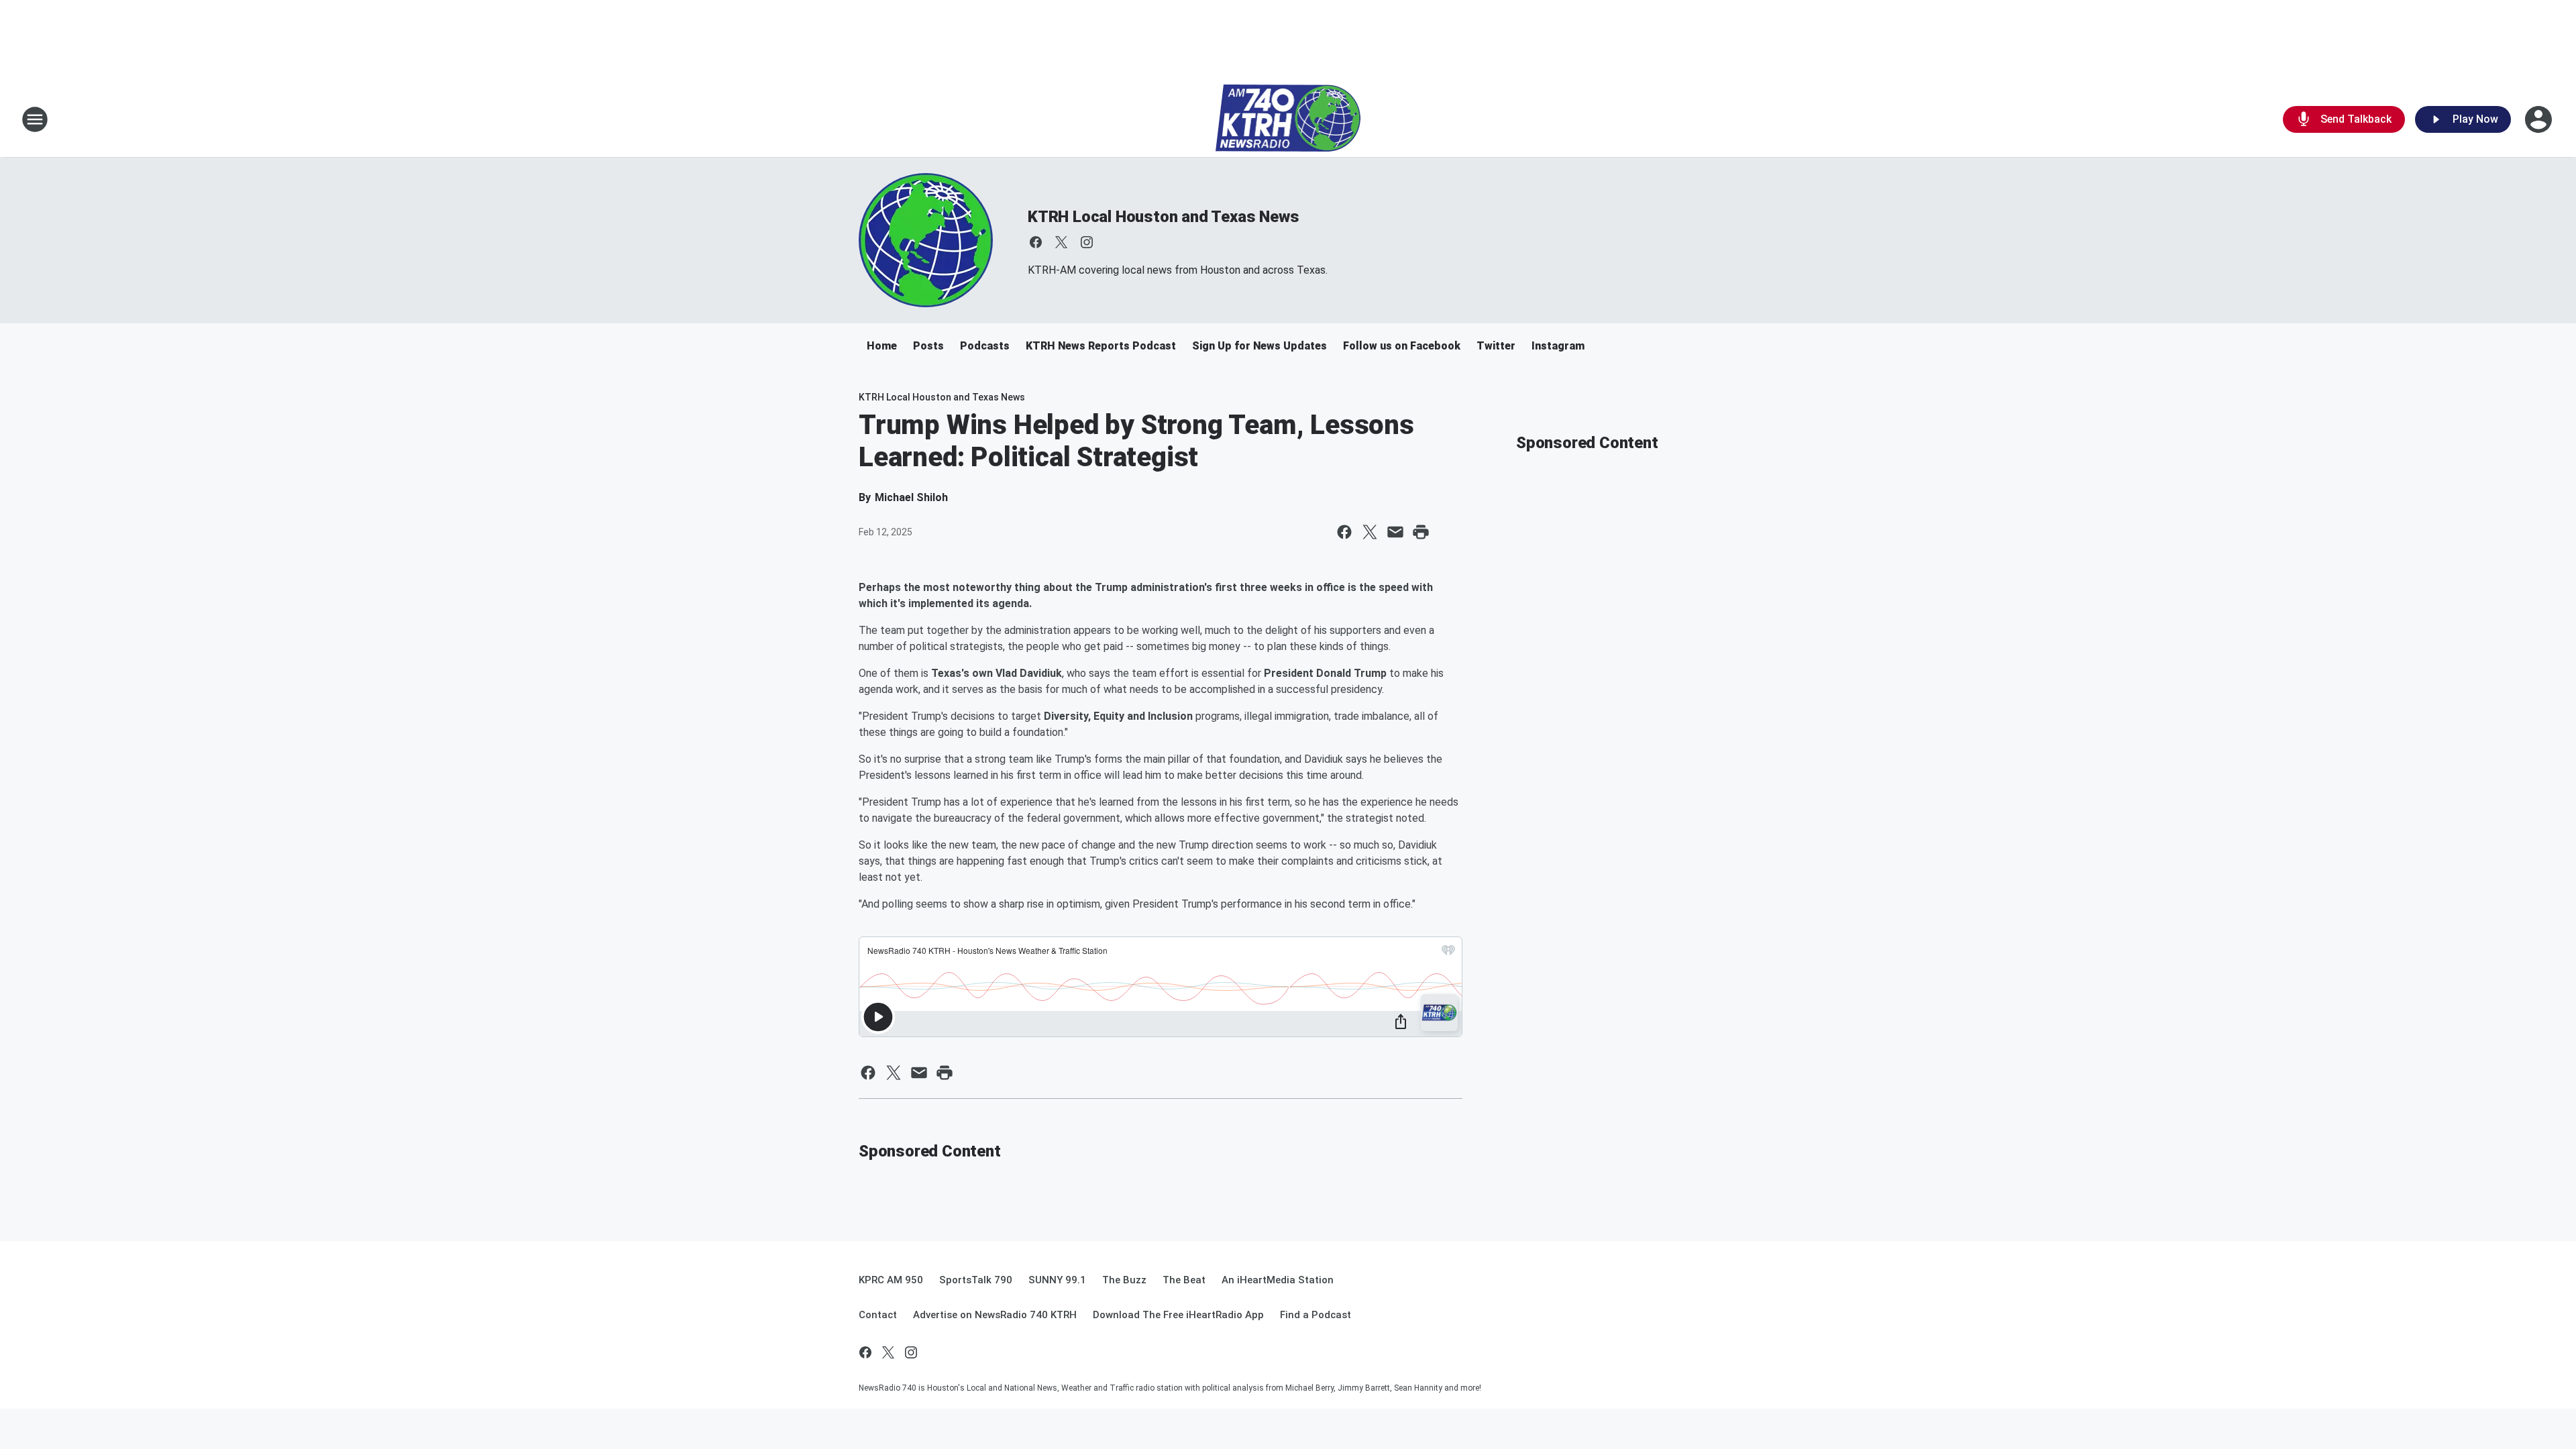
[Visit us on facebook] (1036, 242)
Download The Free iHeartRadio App (1178, 1315)
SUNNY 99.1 (1057, 1280)
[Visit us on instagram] (1087, 242)
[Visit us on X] (1061, 242)
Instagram (1558, 346)
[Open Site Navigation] (35, 119)
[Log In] (2540, 119)
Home (882, 346)
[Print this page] (1421, 532)
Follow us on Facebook (1402, 346)
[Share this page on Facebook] (1344, 532)
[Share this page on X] (1370, 532)
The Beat (1184, 1280)
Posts (928, 346)
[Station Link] (1288, 119)
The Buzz (1124, 1280)
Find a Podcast (1316, 1315)
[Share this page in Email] (1395, 532)
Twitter (1496, 346)
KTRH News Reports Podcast (1101, 346)
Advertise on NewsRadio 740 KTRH (995, 1315)
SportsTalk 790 (976, 1280)
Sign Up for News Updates (1259, 346)
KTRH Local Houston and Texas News (1163, 217)
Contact (878, 1315)
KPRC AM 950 (891, 1280)
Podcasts (985, 346)
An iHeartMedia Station (1278, 1280)
